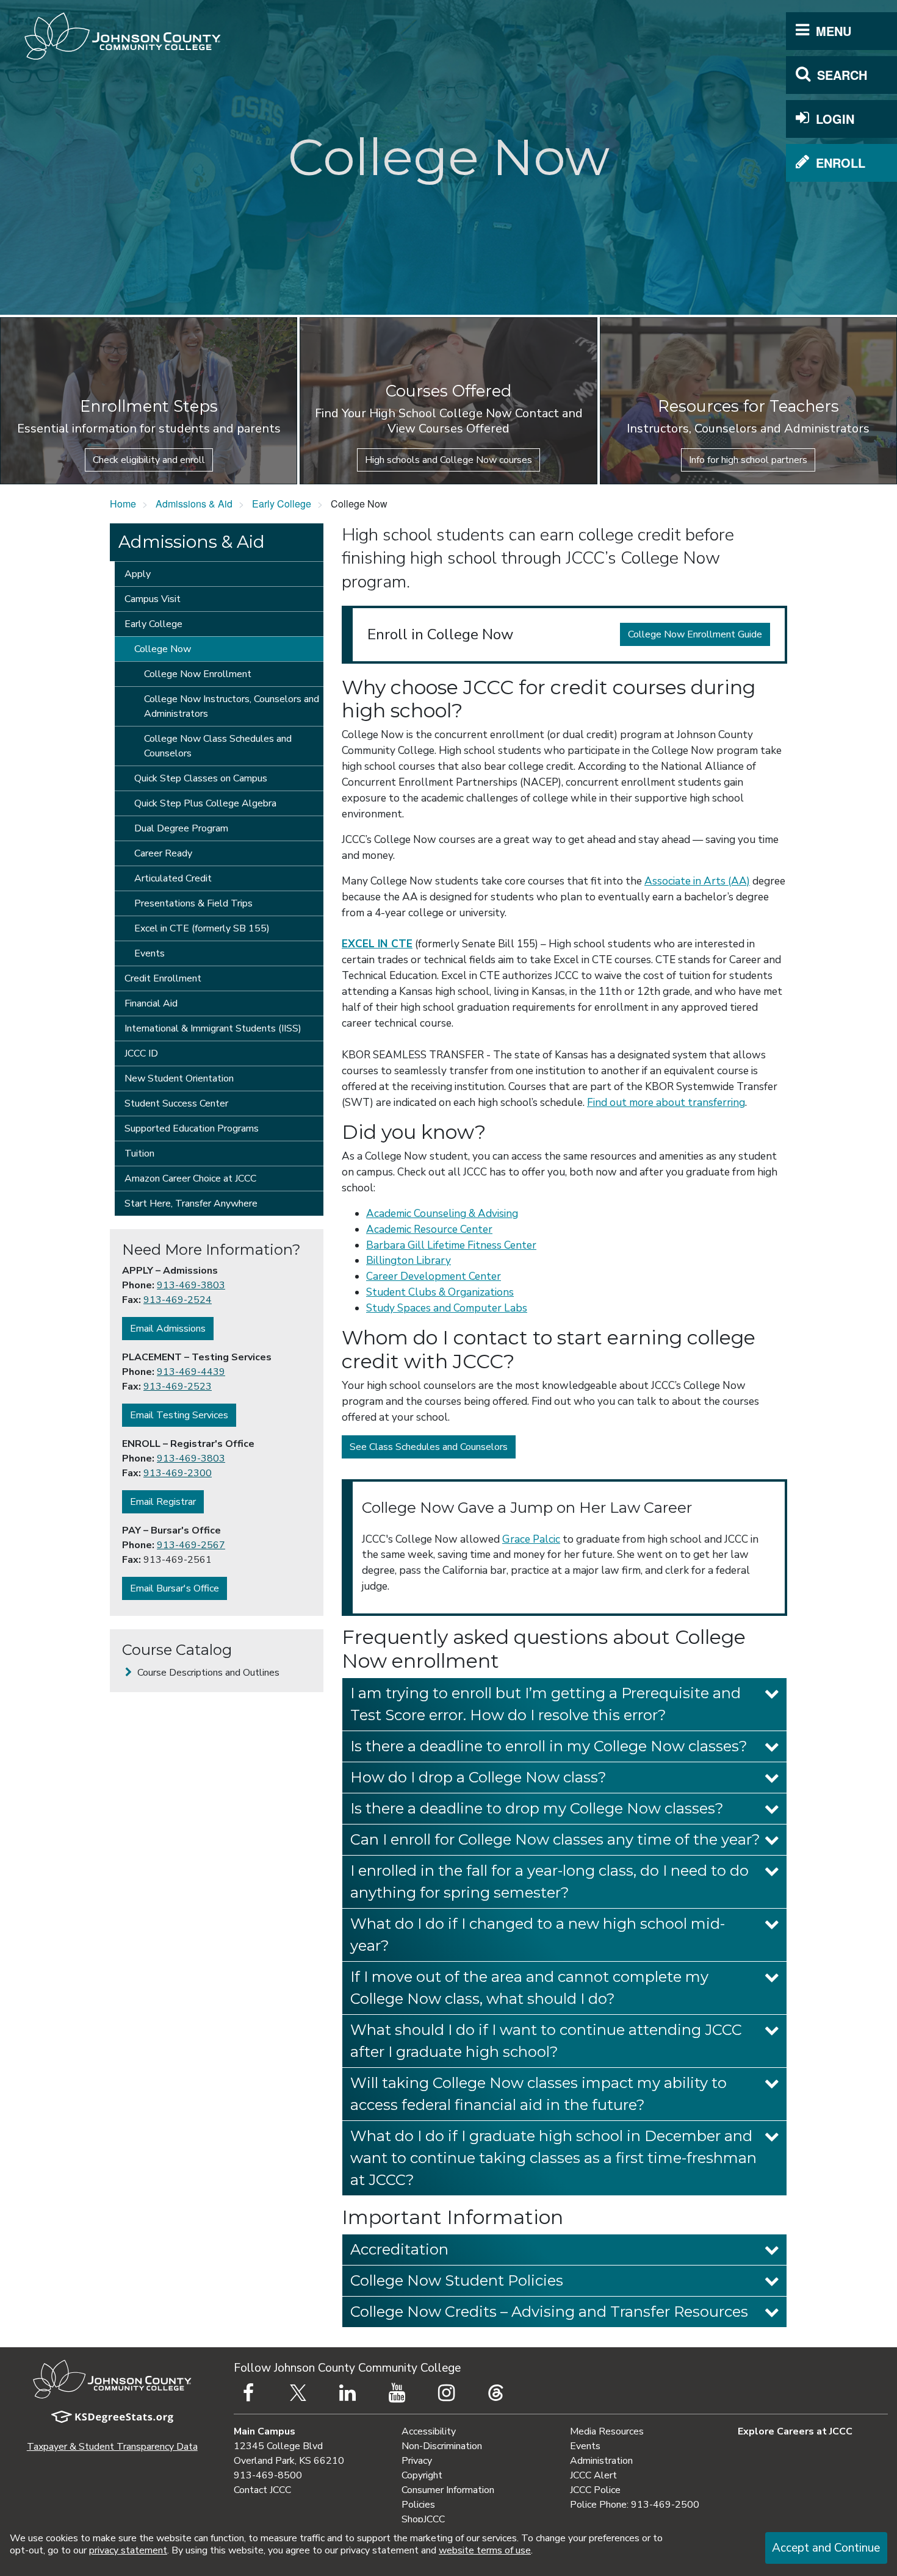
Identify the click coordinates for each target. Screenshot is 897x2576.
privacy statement (128, 2550)
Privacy (417, 2461)
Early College (282, 504)
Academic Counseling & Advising (442, 1214)
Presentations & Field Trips (193, 903)
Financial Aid (151, 1003)
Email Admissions (168, 1329)
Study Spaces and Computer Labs (447, 1308)
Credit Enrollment (163, 978)
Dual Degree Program (181, 828)
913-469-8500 (268, 2475)
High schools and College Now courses (448, 460)
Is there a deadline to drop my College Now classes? (537, 1808)
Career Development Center (434, 1276)
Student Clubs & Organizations (440, 1292)
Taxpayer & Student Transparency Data (112, 2447)
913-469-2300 (178, 1473)
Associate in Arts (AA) (697, 881)
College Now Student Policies (457, 2280)
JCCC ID (141, 1053)
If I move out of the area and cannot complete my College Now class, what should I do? (529, 1988)
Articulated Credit (173, 878)
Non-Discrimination (442, 2446)
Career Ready (163, 853)
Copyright (422, 2475)
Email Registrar (163, 1502)
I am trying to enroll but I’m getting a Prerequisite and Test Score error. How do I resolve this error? (546, 1704)
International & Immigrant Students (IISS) (213, 1028)
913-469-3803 (191, 1285)
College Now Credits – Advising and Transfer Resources (549, 2312)
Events (149, 953)
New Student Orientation (179, 1078)
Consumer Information (448, 2490)
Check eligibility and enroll (149, 460)
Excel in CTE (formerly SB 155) (202, 928)
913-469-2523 (178, 1387)
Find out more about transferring (666, 1103)
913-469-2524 (178, 1300)
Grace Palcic (531, 1539)
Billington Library (409, 1261)
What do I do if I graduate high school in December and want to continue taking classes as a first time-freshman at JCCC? (553, 2158)
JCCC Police (595, 2490)
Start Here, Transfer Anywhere (191, 1204)
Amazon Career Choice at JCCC (190, 1179)
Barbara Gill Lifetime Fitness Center (451, 1245)
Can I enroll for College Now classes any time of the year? (555, 1839)
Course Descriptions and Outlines (207, 1673)
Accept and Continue (826, 2548)
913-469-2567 (191, 1545)
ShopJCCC (423, 2519)
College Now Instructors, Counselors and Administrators (232, 706)
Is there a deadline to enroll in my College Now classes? (549, 1746)
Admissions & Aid (194, 504)
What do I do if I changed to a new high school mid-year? (538, 1935)
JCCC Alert (593, 2475)
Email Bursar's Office (175, 1588)
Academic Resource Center (429, 1229)
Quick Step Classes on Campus (201, 778)
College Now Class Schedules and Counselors (218, 746)
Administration (601, 2461)
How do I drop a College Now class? (478, 1777)
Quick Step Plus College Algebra (205, 803)
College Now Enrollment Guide (695, 634)
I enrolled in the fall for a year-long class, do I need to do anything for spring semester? (549, 1882)
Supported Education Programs (192, 1128)
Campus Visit (153, 599)
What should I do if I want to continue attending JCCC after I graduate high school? (546, 2041)
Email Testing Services (179, 1415)
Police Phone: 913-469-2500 (635, 2505)
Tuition (139, 1153)
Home (123, 504)
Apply (138, 574)
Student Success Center (176, 1103)
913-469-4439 (191, 1372)
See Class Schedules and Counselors (429, 1447)
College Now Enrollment (198, 674)
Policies (418, 2505)
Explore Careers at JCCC (795, 2431)
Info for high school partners (748, 460)
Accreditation (399, 2249)
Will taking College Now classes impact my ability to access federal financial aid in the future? (539, 2094)
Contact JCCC (262, 2490)
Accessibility (429, 2431)
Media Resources (607, 2431)
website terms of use (485, 2550)
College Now (163, 649)
